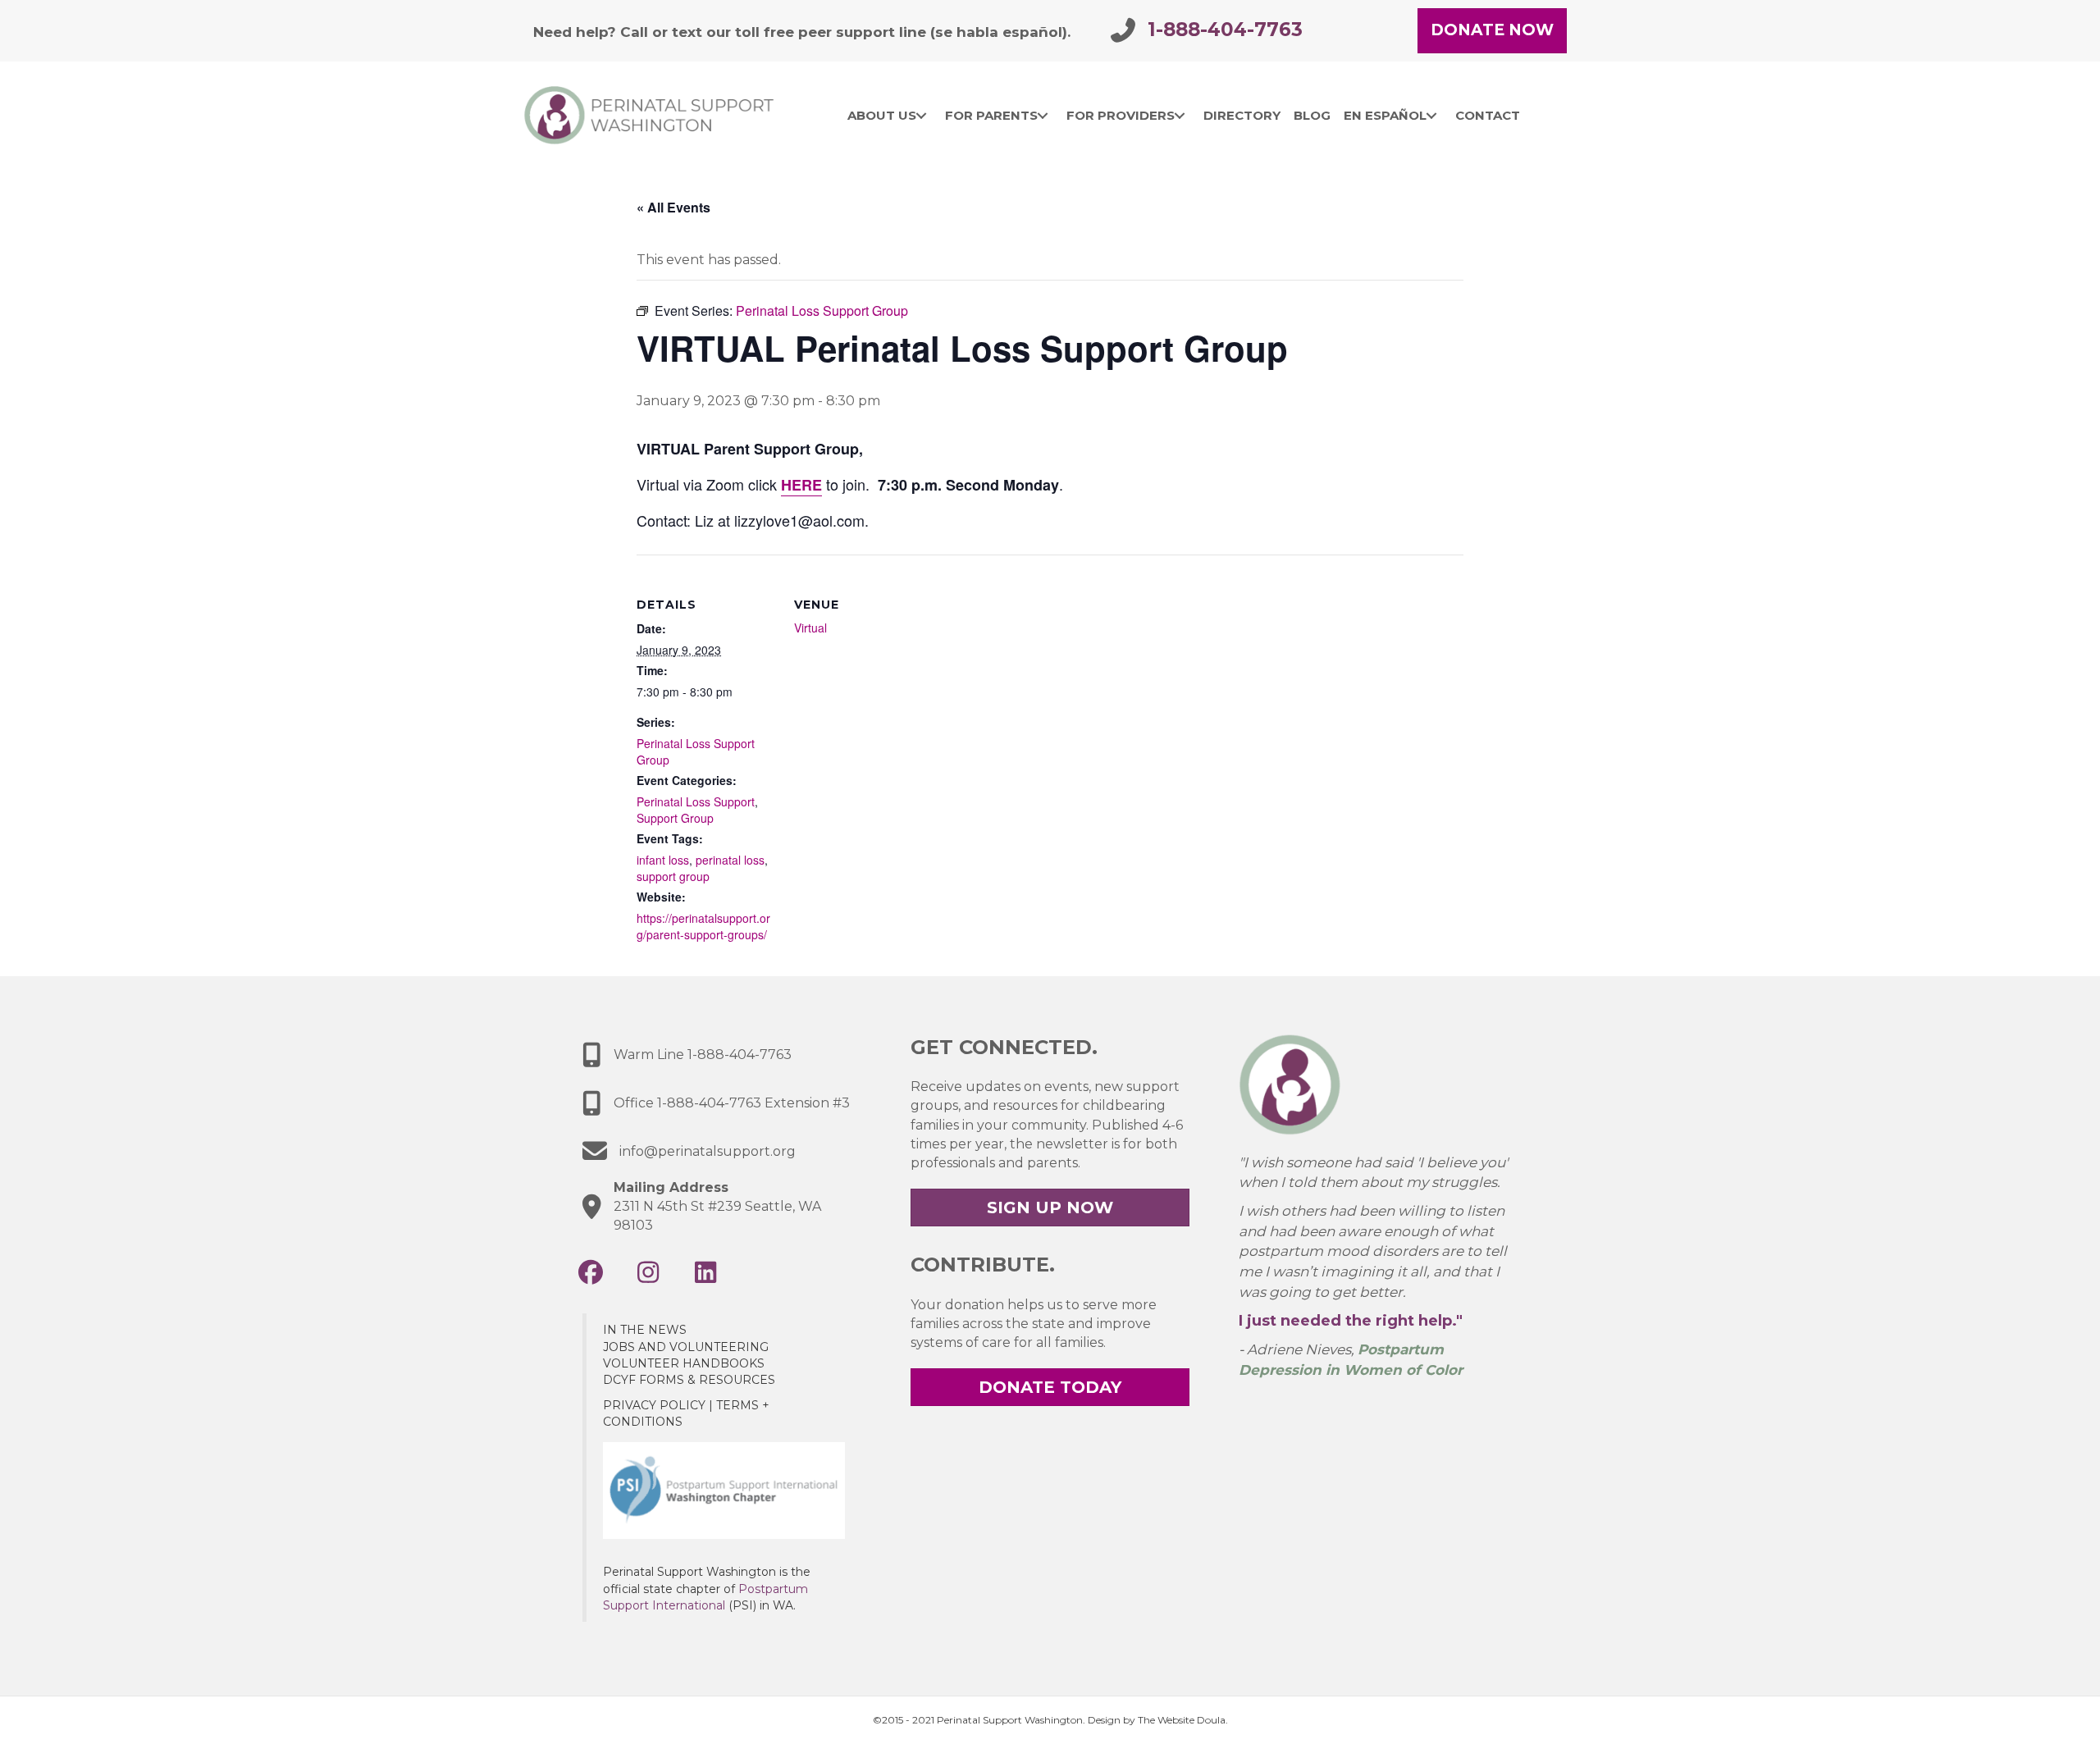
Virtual (810, 628)
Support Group (675, 818)
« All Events (673, 207)
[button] (591, 1272)
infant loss (663, 860)
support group (673, 876)
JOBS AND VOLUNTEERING (686, 1347)
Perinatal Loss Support (696, 801)
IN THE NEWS (645, 1330)
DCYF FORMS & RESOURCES (689, 1380)
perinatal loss (730, 860)
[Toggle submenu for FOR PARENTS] (1043, 116)
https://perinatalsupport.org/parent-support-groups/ (703, 926)
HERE (801, 485)
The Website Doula (1182, 1720)
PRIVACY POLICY (654, 1405)
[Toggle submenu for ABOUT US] (922, 116)
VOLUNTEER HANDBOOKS (684, 1363)
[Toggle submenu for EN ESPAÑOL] (1432, 116)
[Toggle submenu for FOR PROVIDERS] (1180, 116)
